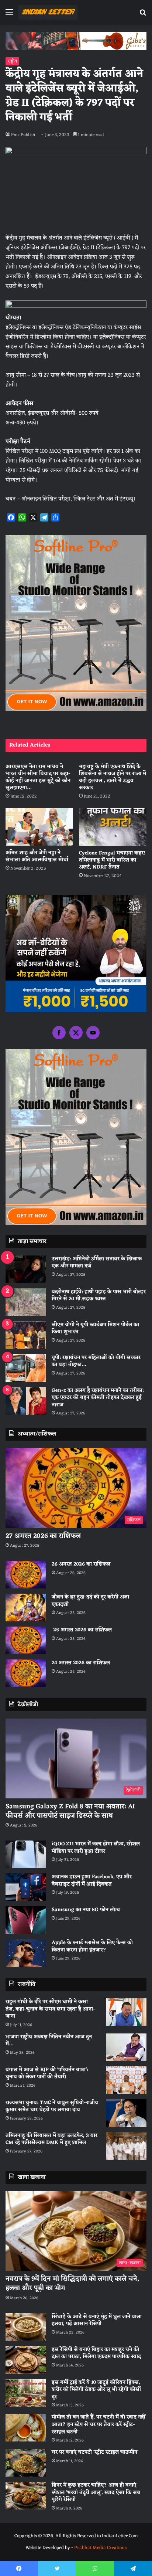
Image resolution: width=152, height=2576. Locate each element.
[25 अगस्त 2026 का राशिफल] (26, 1640)
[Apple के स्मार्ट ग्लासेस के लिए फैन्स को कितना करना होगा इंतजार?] (26, 1953)
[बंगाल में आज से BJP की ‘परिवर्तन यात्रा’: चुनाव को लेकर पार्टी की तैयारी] (126, 2080)
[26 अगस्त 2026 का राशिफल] (26, 1575)
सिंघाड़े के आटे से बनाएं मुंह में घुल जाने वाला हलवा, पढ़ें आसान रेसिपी (97, 2320)
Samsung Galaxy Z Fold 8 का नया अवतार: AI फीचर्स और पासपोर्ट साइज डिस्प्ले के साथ (70, 1811)
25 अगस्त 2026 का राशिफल (82, 1630)
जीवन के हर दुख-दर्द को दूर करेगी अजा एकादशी (90, 1601)
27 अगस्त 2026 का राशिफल (43, 1536)
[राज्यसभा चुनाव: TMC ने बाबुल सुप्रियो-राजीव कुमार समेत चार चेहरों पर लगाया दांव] (126, 2113)
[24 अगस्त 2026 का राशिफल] (26, 1673)
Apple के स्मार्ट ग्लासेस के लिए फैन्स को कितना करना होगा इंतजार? (92, 1946)
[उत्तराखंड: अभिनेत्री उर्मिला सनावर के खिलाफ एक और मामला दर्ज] (26, 1269)
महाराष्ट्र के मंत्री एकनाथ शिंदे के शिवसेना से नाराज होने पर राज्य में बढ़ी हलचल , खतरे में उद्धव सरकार (113, 777)
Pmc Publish (23, 135)
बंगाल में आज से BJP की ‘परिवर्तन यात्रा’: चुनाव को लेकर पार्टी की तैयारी (47, 2074)
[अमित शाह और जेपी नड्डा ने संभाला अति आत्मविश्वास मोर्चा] (39, 827)
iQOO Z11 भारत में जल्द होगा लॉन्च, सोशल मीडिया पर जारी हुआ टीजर (96, 1848)
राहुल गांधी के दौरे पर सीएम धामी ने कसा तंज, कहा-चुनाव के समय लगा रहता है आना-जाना (50, 2009)
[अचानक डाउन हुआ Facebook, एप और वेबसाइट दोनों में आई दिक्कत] (26, 1887)
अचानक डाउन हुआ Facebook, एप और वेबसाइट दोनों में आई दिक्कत (92, 1881)
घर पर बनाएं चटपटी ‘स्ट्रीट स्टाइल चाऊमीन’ (95, 2452)
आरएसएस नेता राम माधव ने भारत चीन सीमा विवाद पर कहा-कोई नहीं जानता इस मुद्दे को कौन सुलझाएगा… (38, 777)
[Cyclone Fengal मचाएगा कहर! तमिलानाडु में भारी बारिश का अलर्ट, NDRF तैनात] (113, 827)
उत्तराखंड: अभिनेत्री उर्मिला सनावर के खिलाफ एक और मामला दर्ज (97, 1263)
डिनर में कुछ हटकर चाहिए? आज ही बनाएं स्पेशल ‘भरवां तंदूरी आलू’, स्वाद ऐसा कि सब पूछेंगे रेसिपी (96, 2492)
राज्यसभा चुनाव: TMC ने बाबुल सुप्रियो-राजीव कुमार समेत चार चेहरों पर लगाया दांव (52, 2106)
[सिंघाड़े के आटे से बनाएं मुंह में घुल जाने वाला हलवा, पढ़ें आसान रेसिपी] (26, 2327)
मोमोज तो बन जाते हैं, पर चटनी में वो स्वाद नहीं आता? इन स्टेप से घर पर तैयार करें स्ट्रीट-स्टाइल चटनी (99, 2424)
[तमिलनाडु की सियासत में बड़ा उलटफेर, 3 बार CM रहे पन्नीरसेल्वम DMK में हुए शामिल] (126, 2146)
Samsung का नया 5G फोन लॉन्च (86, 1910)
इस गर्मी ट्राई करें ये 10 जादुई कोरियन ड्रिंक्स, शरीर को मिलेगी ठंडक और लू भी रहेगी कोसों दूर (96, 2390)
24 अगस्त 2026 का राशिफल (81, 1663)
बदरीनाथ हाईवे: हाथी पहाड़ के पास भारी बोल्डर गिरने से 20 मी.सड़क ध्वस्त (99, 1296)
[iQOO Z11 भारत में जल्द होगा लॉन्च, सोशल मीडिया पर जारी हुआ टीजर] (26, 1854)
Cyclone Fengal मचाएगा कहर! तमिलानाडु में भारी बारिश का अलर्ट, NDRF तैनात (112, 860)
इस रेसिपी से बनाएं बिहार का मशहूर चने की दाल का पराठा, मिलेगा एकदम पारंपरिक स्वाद (96, 2353)
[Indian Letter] (48, 12)
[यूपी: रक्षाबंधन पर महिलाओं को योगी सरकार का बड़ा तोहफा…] (26, 1368)
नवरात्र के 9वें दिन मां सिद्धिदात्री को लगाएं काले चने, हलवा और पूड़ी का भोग (72, 2283)
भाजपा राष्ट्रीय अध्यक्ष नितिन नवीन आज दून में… (49, 2041)
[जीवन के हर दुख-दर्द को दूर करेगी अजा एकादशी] (26, 1608)
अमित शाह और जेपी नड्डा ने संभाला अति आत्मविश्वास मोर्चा (37, 856)
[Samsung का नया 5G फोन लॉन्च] (26, 1920)
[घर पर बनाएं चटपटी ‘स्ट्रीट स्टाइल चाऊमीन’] (26, 2463)
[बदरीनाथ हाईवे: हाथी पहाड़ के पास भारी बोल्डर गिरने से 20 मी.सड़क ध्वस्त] (26, 1302)
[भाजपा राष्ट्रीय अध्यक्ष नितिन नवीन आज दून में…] (126, 2047)
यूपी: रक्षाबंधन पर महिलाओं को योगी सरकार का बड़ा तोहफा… (96, 1361)
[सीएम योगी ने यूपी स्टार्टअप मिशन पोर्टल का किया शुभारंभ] (26, 1335)
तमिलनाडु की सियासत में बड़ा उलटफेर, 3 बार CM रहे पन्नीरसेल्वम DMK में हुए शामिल (51, 2139)
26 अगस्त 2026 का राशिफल (82, 1564)
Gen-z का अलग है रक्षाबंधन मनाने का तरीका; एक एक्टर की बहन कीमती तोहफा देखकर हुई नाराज (98, 1398)
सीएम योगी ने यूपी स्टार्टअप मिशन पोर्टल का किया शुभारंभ (95, 1328)
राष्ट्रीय (12, 61)
